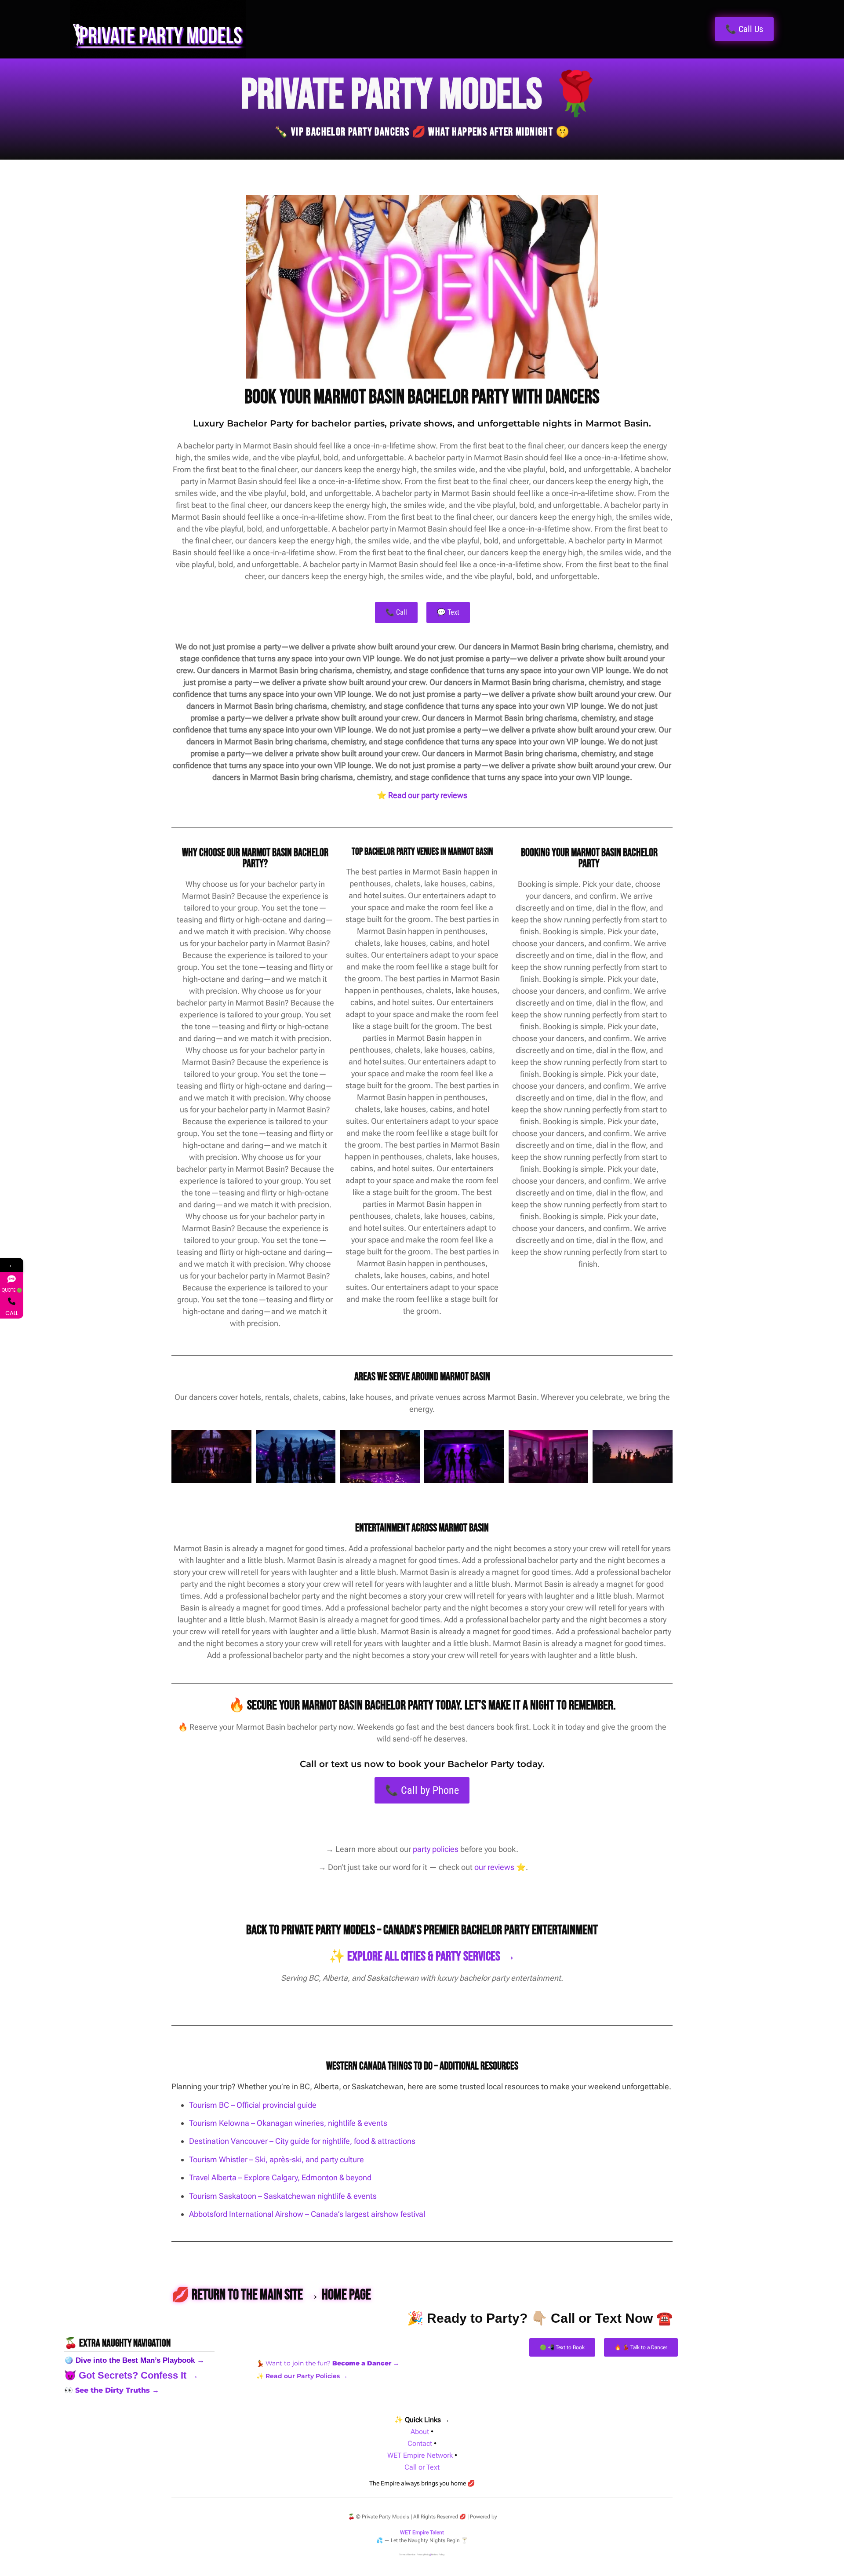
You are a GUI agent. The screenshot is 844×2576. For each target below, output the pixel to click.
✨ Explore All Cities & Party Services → (422, 1957)
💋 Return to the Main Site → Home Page (271, 2295)
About (420, 2432)
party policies (436, 1849)
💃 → (328, 2363)
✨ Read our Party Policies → (302, 2376)
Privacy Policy (423, 2554)
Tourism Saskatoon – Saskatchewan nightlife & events (283, 2196)
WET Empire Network (420, 2455)
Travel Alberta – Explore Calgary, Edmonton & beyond (280, 2177)
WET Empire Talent (422, 2532)
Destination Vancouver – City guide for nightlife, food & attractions (302, 2141)
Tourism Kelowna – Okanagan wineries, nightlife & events (288, 2123)
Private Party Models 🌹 (422, 95)
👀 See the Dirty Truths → (112, 2390)
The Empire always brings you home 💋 (422, 2483)
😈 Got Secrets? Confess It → (131, 2375)
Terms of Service (407, 2554)
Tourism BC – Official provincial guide (253, 2105)
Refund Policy (438, 2554)
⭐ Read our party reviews (422, 795)
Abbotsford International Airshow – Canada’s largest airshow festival (307, 2214)
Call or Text (422, 2467)
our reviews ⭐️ (500, 1867)
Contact (420, 2443)
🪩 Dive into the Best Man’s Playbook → (134, 2360)
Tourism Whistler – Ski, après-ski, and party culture (276, 2159)
